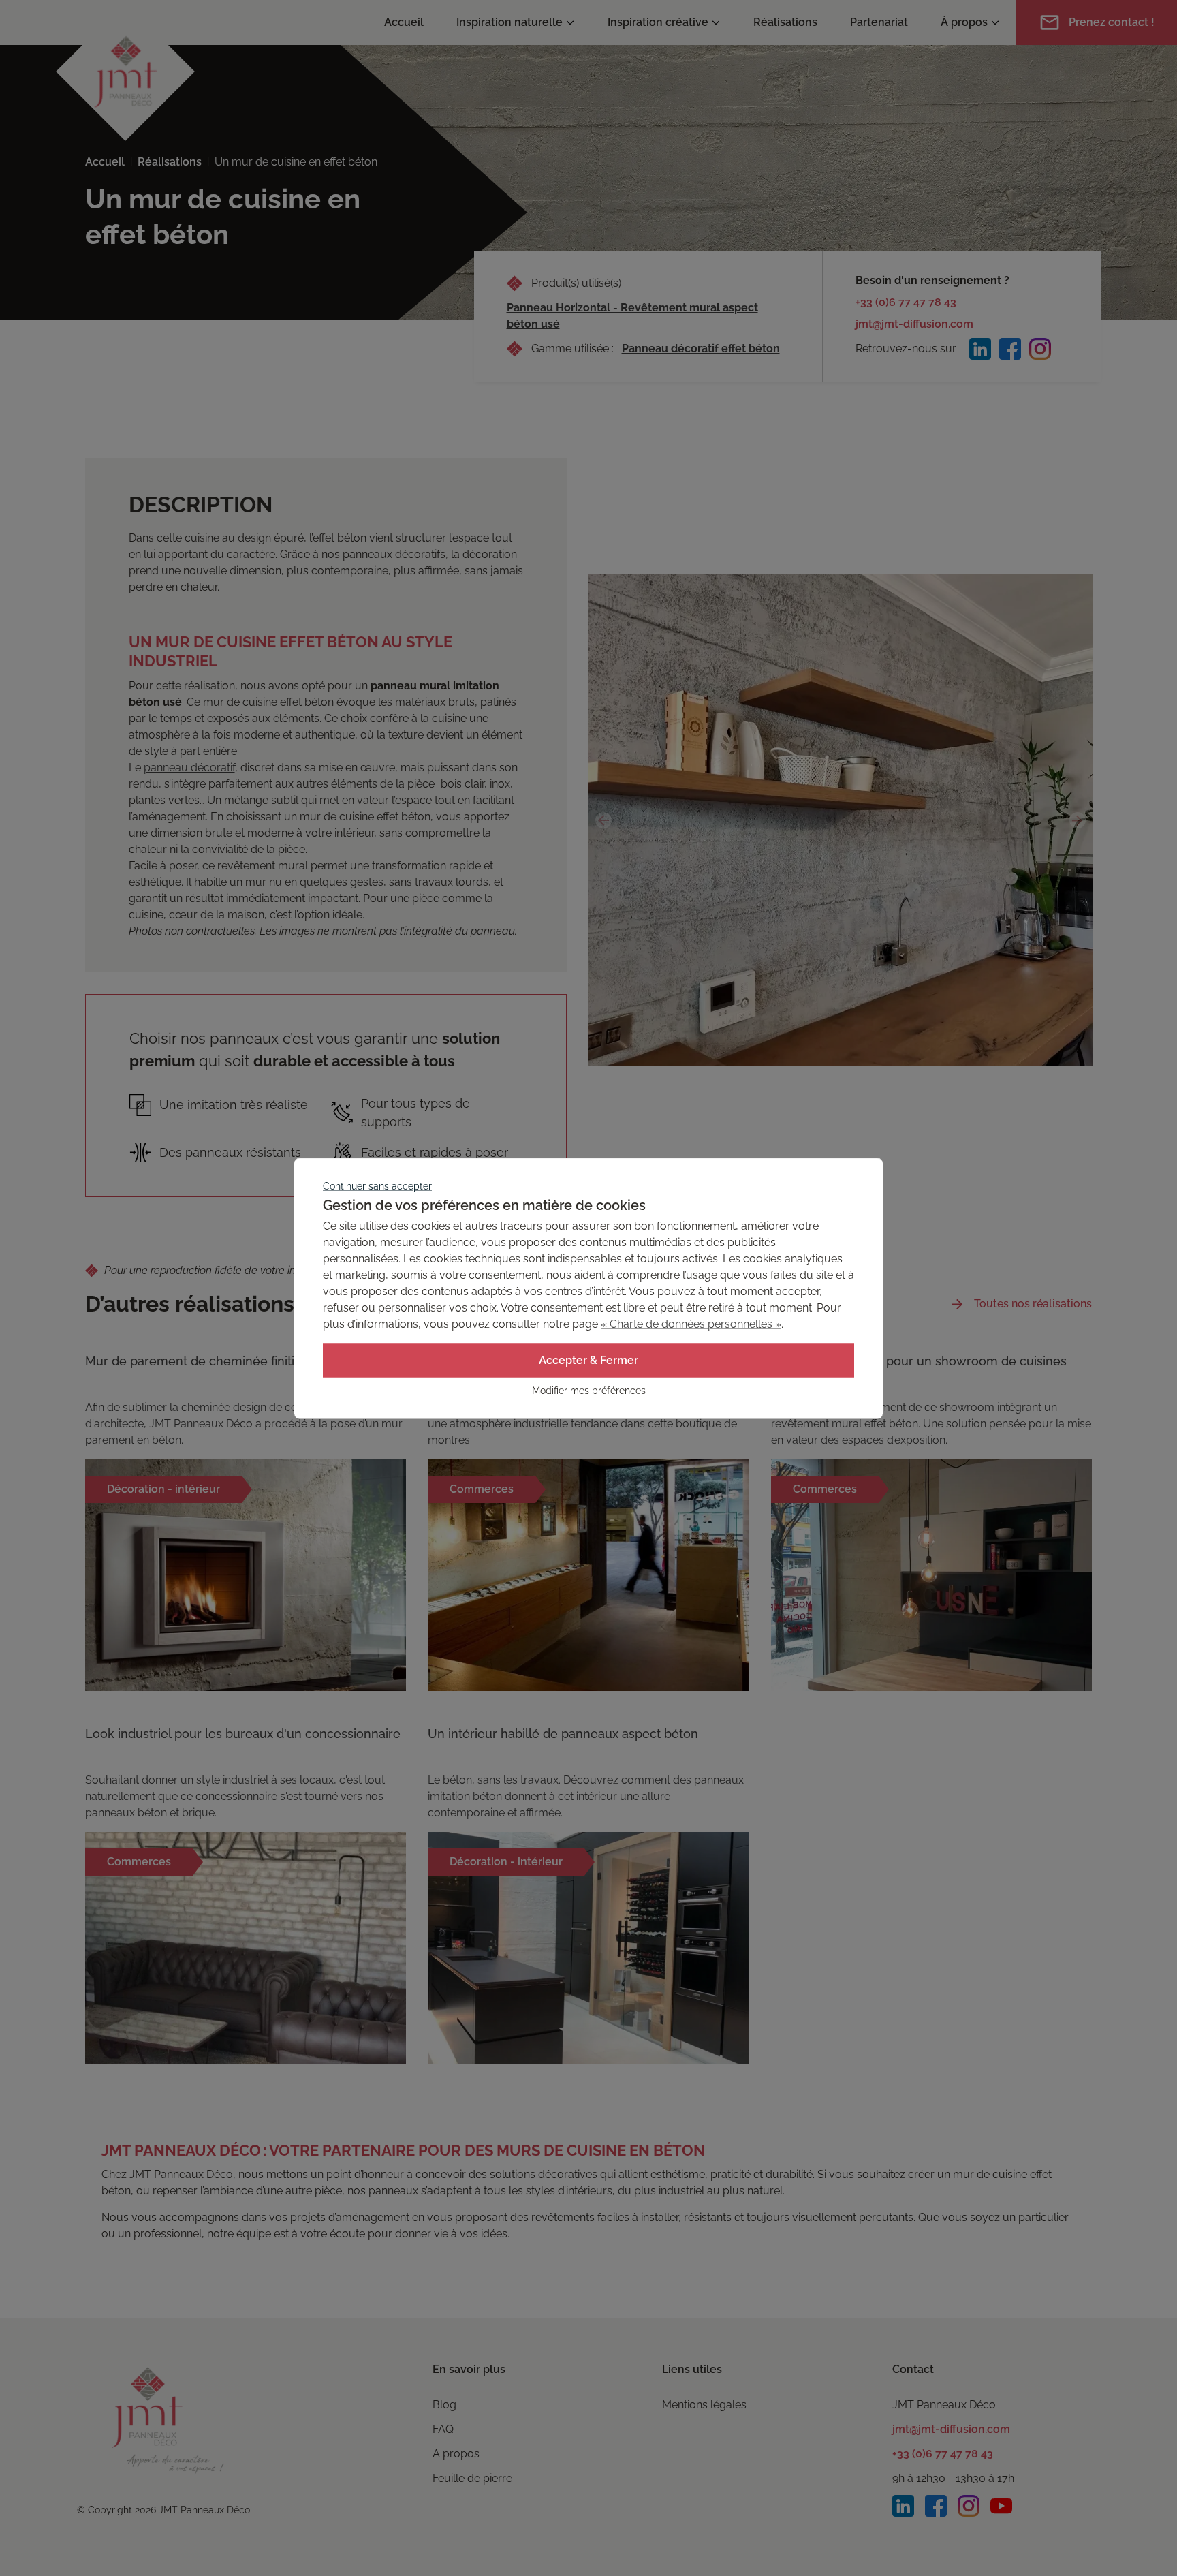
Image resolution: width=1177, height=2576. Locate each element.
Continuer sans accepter (377, 1185)
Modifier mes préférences (589, 1390)
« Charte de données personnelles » (691, 1323)
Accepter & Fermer (588, 1360)
